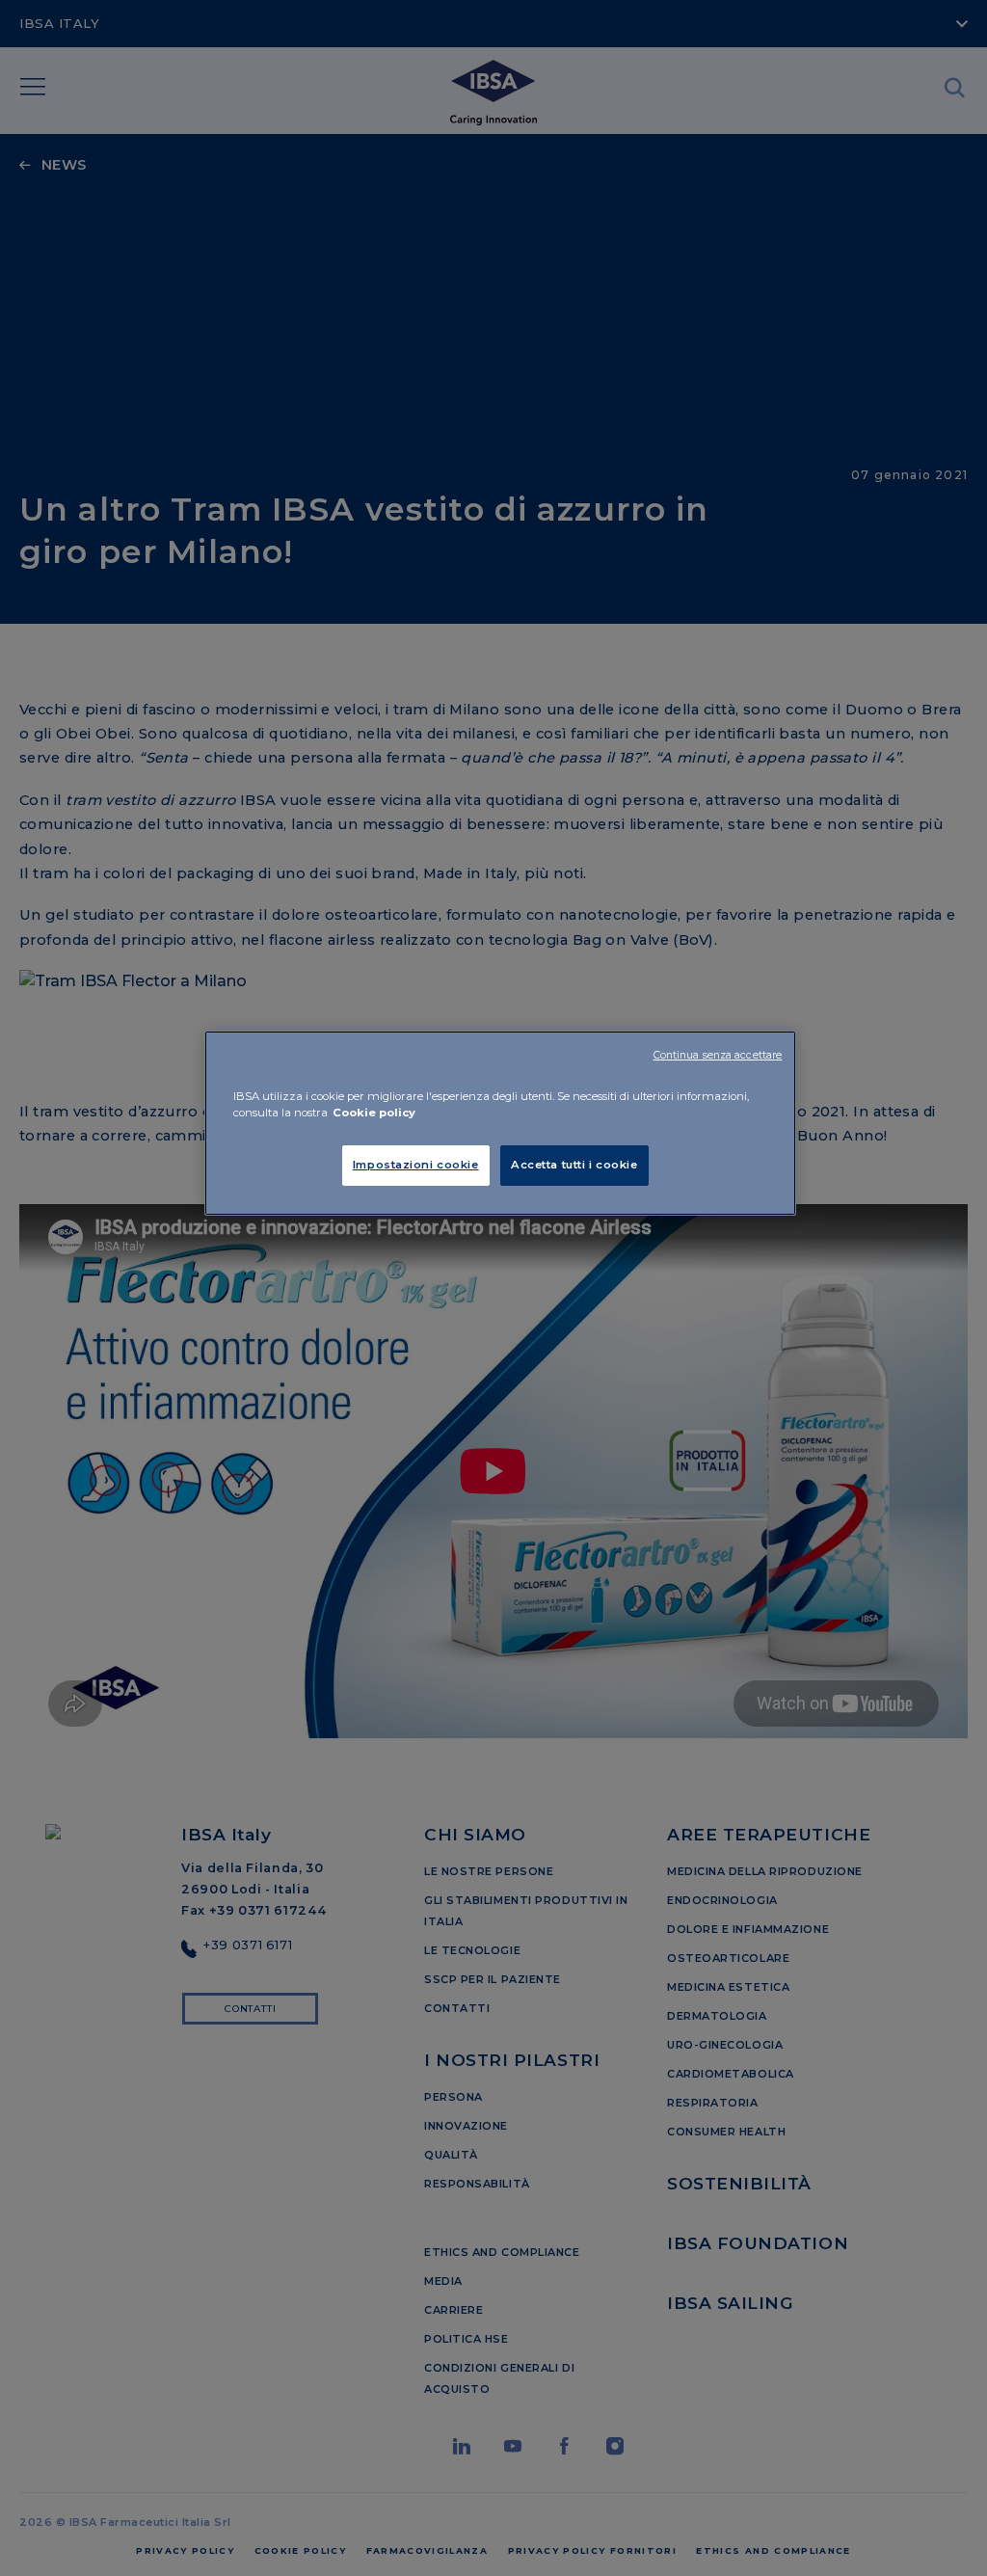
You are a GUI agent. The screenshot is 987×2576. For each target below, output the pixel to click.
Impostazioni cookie (416, 1165)
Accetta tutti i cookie (574, 1165)
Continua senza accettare (718, 1055)
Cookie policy (374, 1113)
